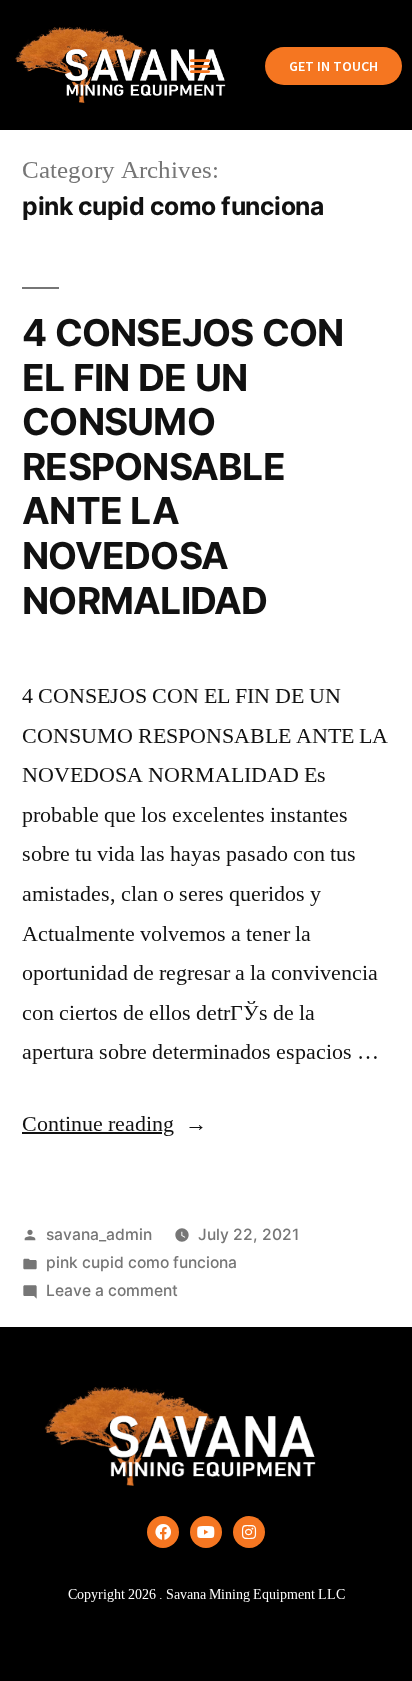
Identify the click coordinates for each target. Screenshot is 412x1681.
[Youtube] (206, 1532)
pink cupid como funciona (141, 1262)
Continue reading (114, 1124)
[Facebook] (163, 1532)
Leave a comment (112, 1290)
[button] (200, 65)
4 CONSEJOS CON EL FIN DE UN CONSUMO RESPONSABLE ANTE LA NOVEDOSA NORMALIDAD (183, 466)
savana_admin (99, 1234)
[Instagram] (249, 1532)
